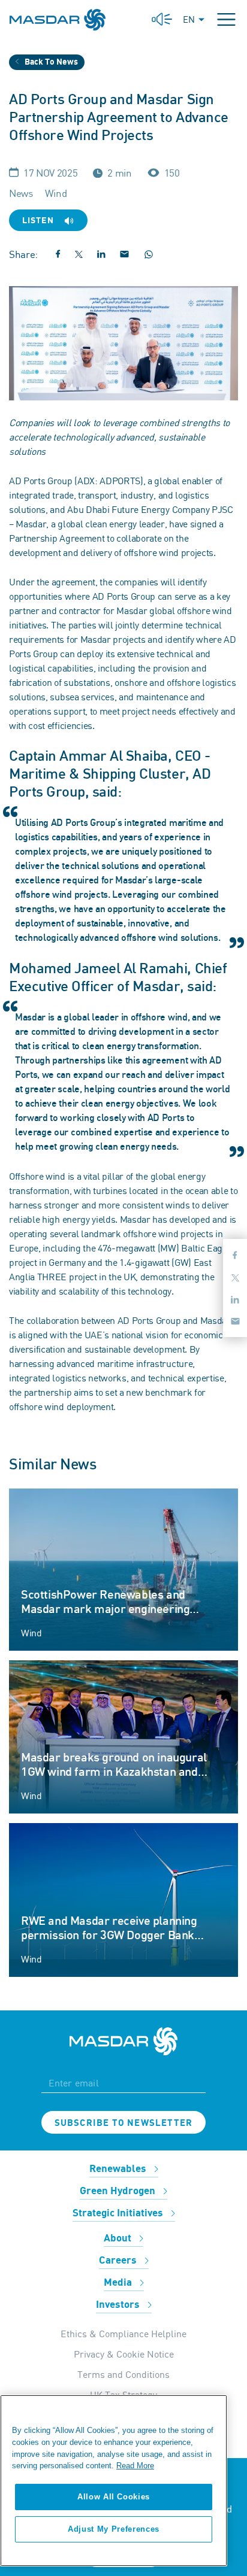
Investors (119, 2305)
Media (119, 2283)
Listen (39, 221)
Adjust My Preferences (114, 2529)
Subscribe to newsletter (124, 2123)
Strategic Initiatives (119, 2213)
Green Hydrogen (119, 2191)
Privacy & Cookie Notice (124, 2354)
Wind (31, 1633)
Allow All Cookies (114, 2497)
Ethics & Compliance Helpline (123, 2334)
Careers (119, 2261)
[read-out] (162, 19)
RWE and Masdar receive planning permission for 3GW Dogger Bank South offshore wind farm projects (110, 1936)
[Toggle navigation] (226, 19)
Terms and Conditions (123, 2374)
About (119, 2238)
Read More (135, 2466)
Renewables (119, 2169)
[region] (114, 2481)
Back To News (50, 62)
